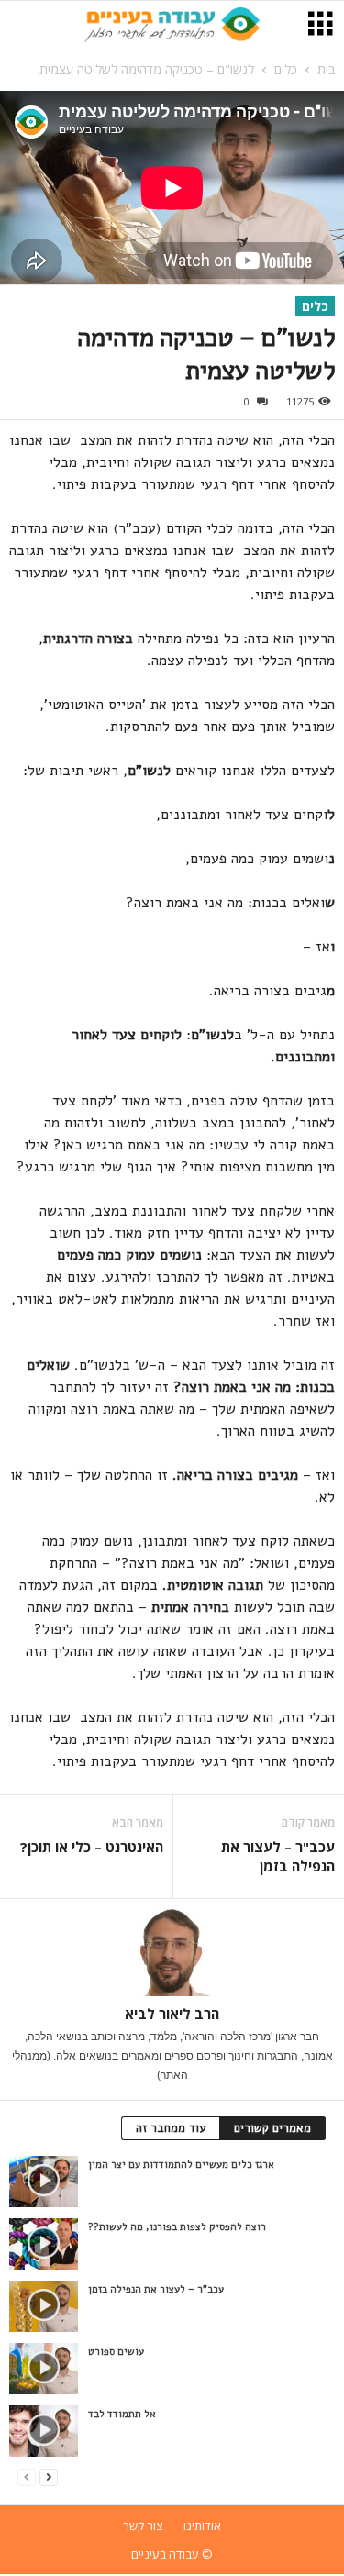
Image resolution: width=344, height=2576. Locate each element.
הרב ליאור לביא (172, 2014)
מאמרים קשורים (272, 2128)
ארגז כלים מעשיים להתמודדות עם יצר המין (181, 2165)
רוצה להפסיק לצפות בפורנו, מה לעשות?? (177, 2227)
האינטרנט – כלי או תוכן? (92, 1847)
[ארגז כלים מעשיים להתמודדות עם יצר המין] (44, 2182)
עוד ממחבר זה (171, 2128)
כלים (286, 69)
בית (326, 69)
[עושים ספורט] (44, 2369)
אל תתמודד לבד (122, 2414)
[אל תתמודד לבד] (44, 2431)
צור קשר (143, 2526)
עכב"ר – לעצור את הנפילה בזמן (278, 1856)
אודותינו (202, 2526)
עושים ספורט (116, 2352)
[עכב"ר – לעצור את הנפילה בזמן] (44, 2306)
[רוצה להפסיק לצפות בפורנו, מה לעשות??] (44, 2244)
